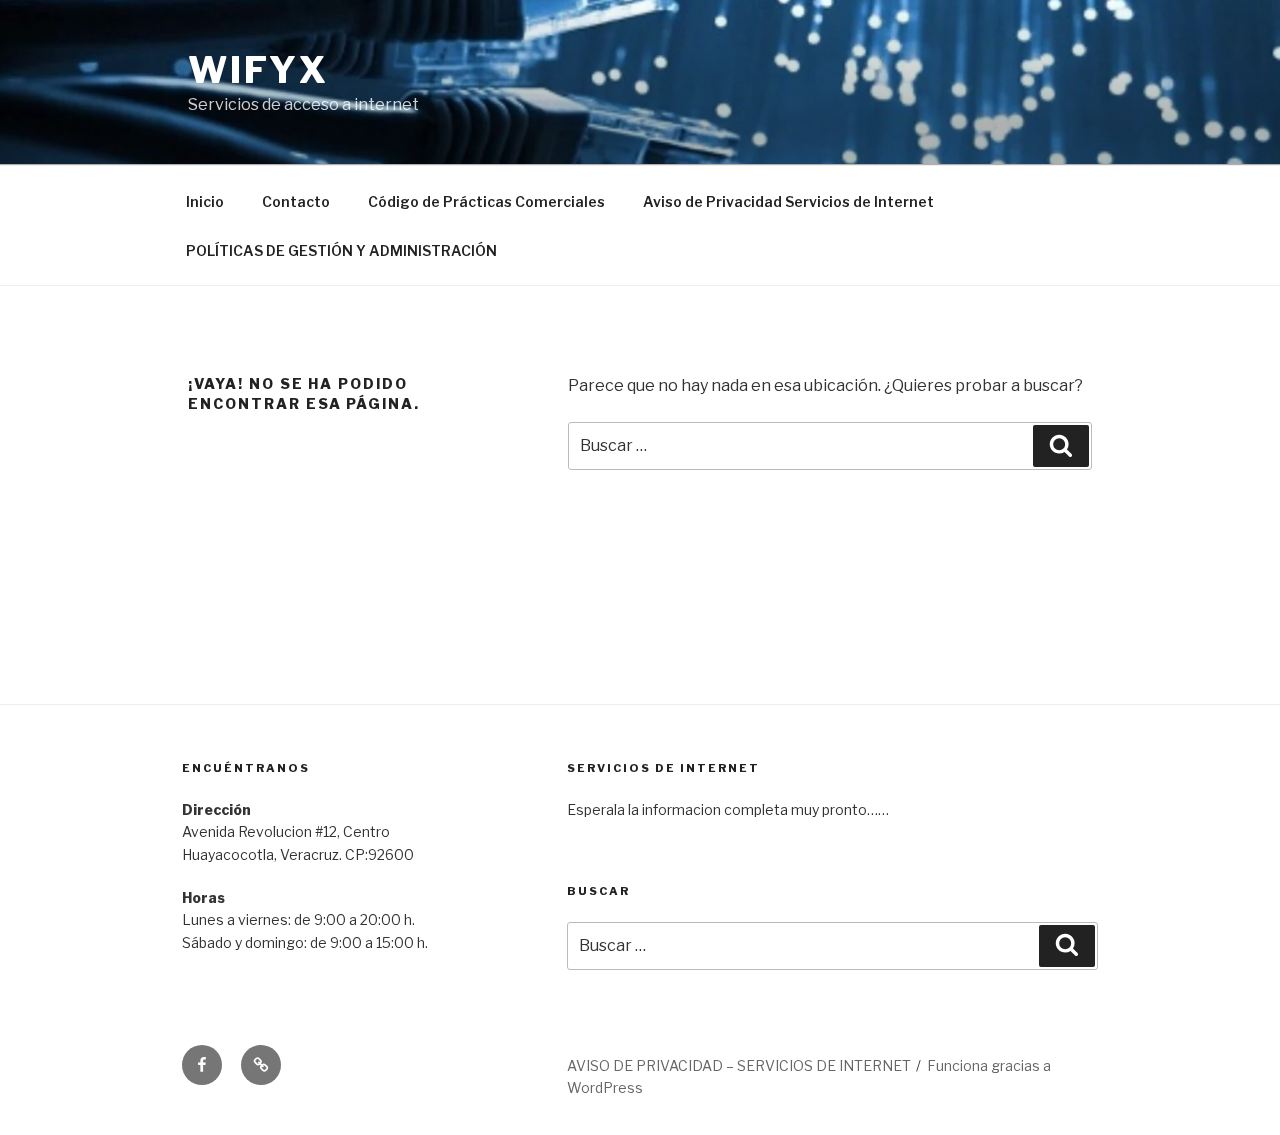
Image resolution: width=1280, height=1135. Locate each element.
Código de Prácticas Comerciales (486, 201)
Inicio (205, 201)
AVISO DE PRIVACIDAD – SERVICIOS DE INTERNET (739, 1065)
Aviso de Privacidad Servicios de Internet (788, 201)
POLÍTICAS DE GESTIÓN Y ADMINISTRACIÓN (341, 250)
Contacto (296, 201)
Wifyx (258, 70)
